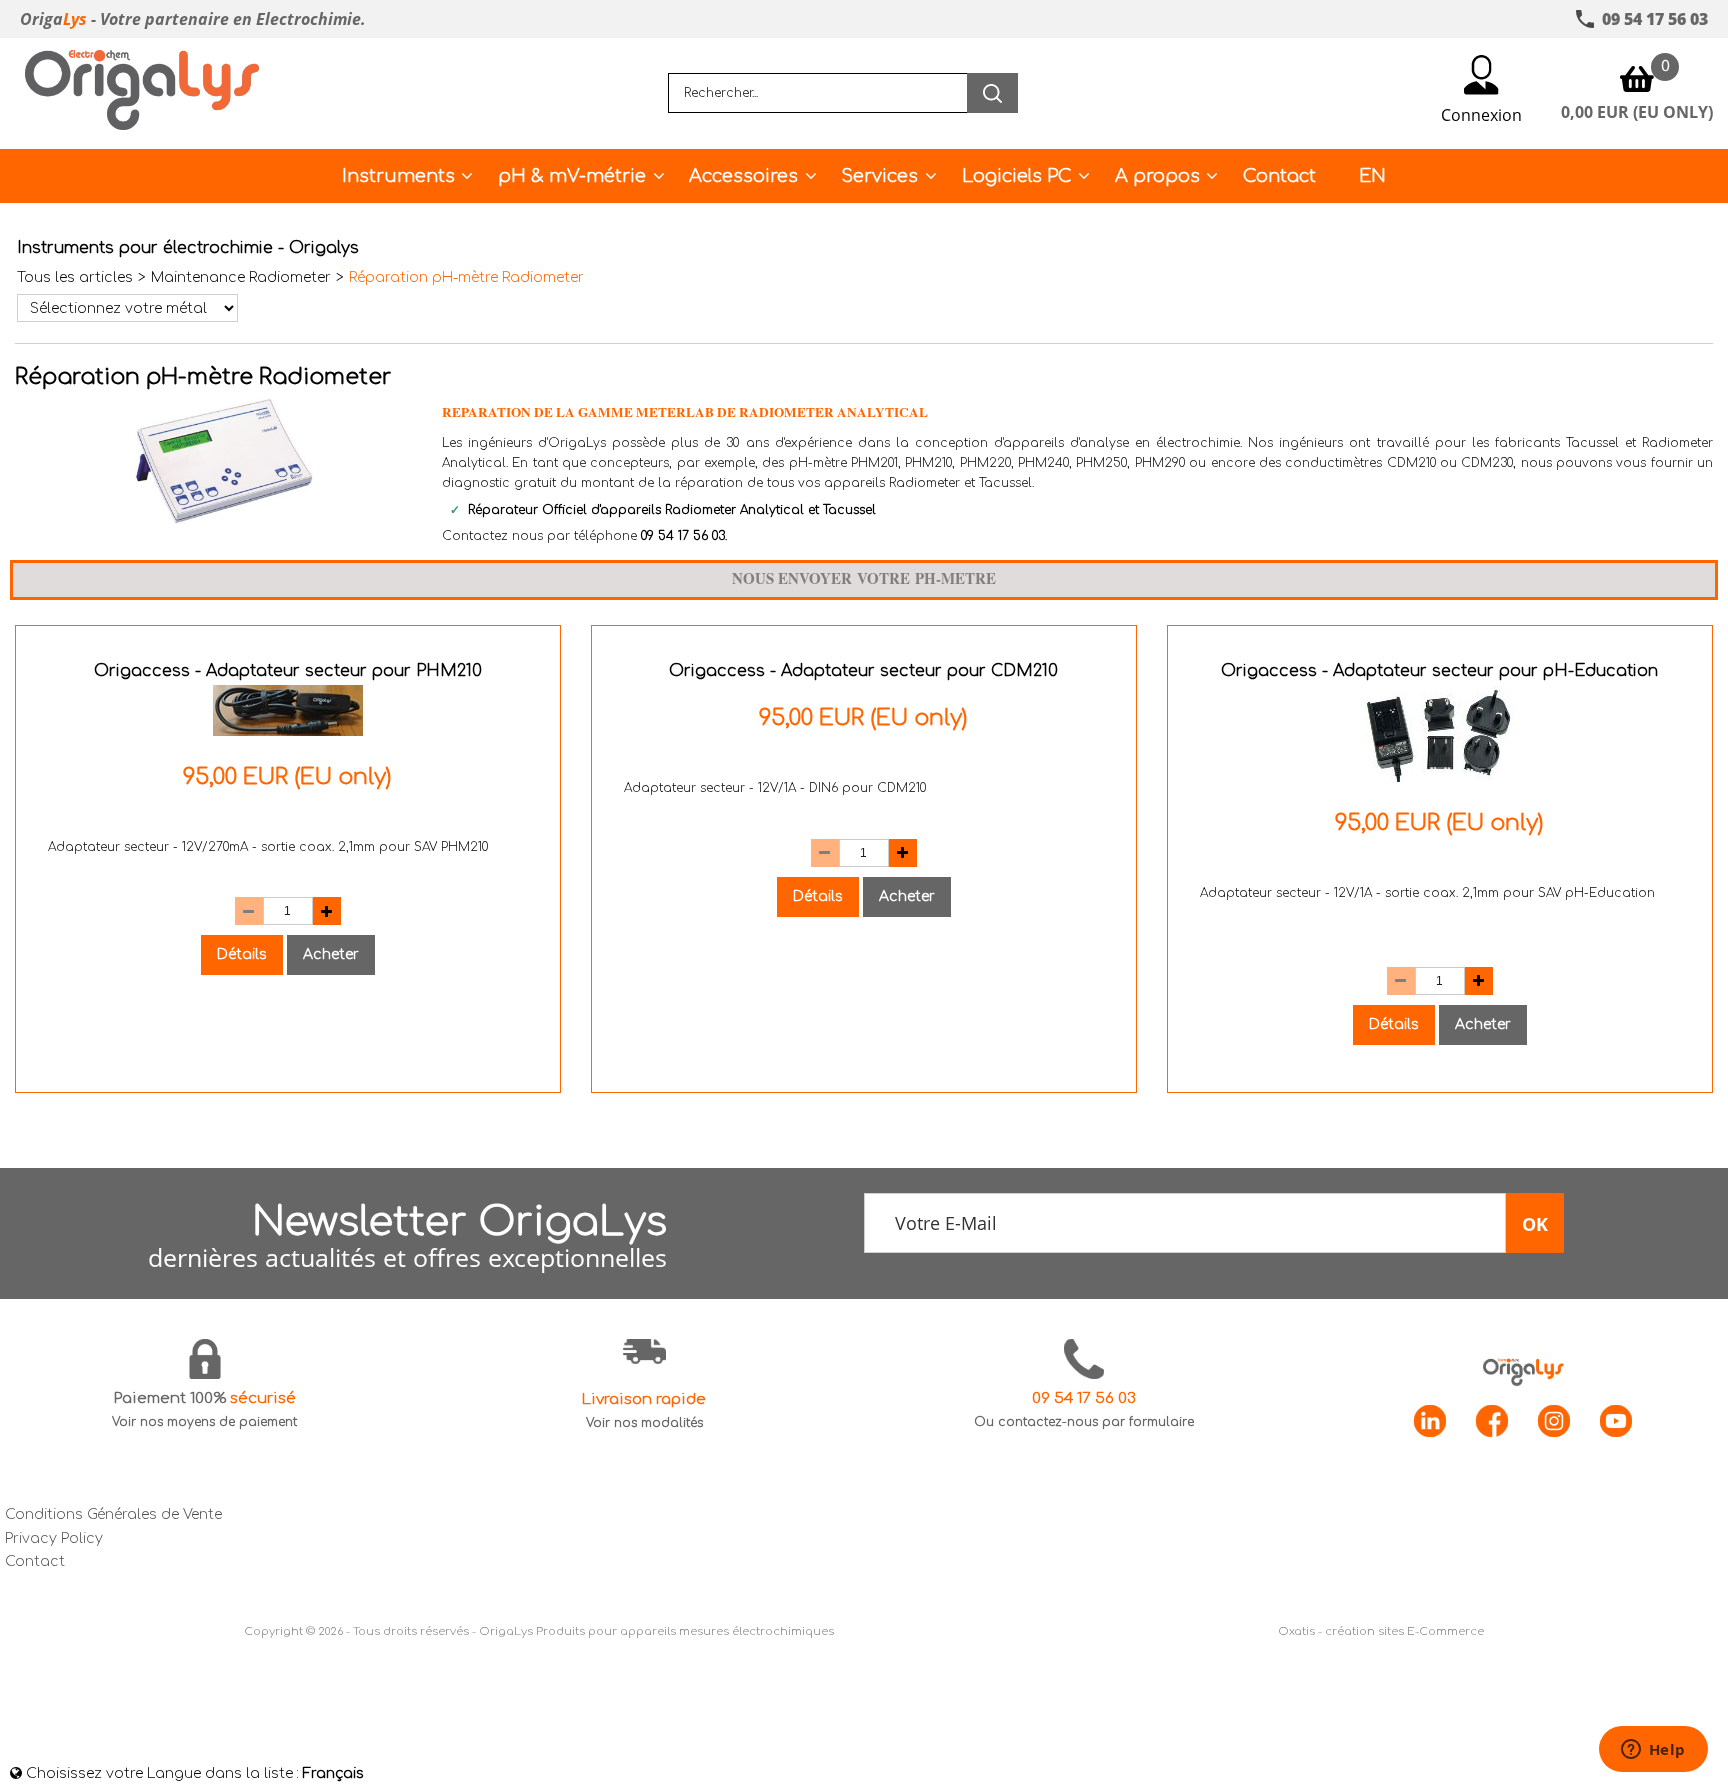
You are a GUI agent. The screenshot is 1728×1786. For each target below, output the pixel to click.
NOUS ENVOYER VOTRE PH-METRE (864, 578)
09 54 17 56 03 (683, 536)
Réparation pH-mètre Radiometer (466, 277)
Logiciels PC (1017, 176)
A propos (1157, 176)
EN (1372, 176)
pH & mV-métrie (572, 176)
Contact (1279, 176)
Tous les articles (75, 277)
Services (879, 176)
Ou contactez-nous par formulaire (1084, 1422)
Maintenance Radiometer (241, 277)
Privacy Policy (54, 1538)
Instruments (398, 176)
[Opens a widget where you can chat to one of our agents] (1653, 1751)
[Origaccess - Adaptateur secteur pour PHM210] (288, 731)
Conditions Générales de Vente (113, 1514)
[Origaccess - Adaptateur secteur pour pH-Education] (1440, 777)
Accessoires (743, 176)
